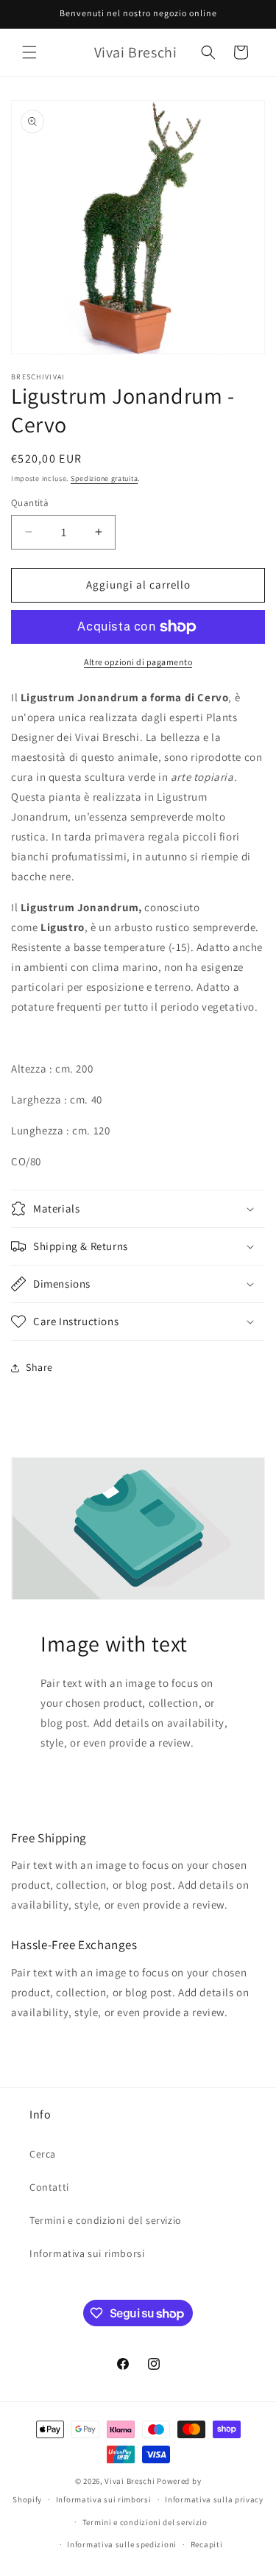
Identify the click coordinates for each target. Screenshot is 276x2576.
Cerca (43, 2154)
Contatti (49, 2187)
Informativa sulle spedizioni (122, 2544)
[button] (29, 52)
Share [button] (39, 1367)
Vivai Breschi (130, 2481)
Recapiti (207, 2544)
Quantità (30, 503)
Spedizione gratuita (104, 478)
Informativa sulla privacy (214, 2499)
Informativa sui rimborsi (87, 2253)
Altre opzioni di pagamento (138, 662)
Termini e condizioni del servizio (106, 2220)
